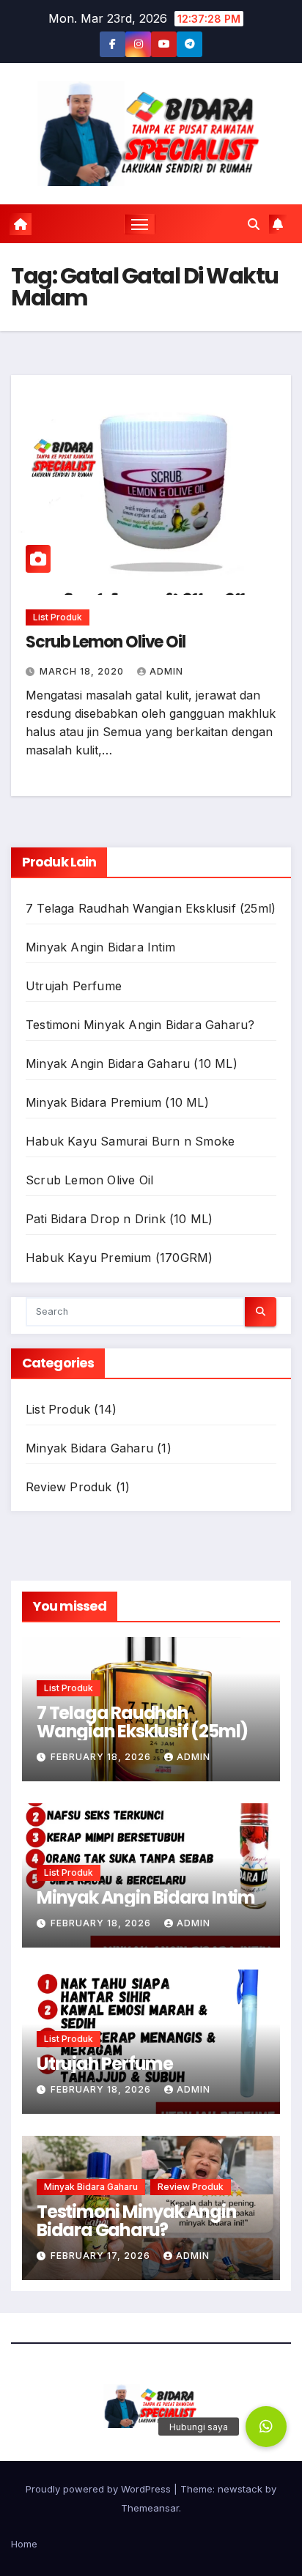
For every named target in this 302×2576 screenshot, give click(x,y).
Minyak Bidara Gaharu (89, 1448)
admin (166, 671)
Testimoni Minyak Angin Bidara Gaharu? (140, 1025)
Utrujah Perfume (74, 986)
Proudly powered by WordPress (100, 2489)
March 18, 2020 (83, 671)
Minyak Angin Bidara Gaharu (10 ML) (132, 1064)
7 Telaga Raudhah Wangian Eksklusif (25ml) (151, 908)
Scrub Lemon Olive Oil (106, 642)
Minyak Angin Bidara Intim (100, 947)
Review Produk (69, 1487)
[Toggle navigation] (140, 224)
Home (24, 2544)
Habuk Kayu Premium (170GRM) (119, 1258)
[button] (254, 224)
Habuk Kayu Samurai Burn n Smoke (130, 1141)
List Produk (58, 617)
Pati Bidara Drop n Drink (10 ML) (119, 1219)
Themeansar (150, 2508)
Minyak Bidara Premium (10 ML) (117, 1102)
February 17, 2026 (102, 2256)
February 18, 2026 (102, 1757)
